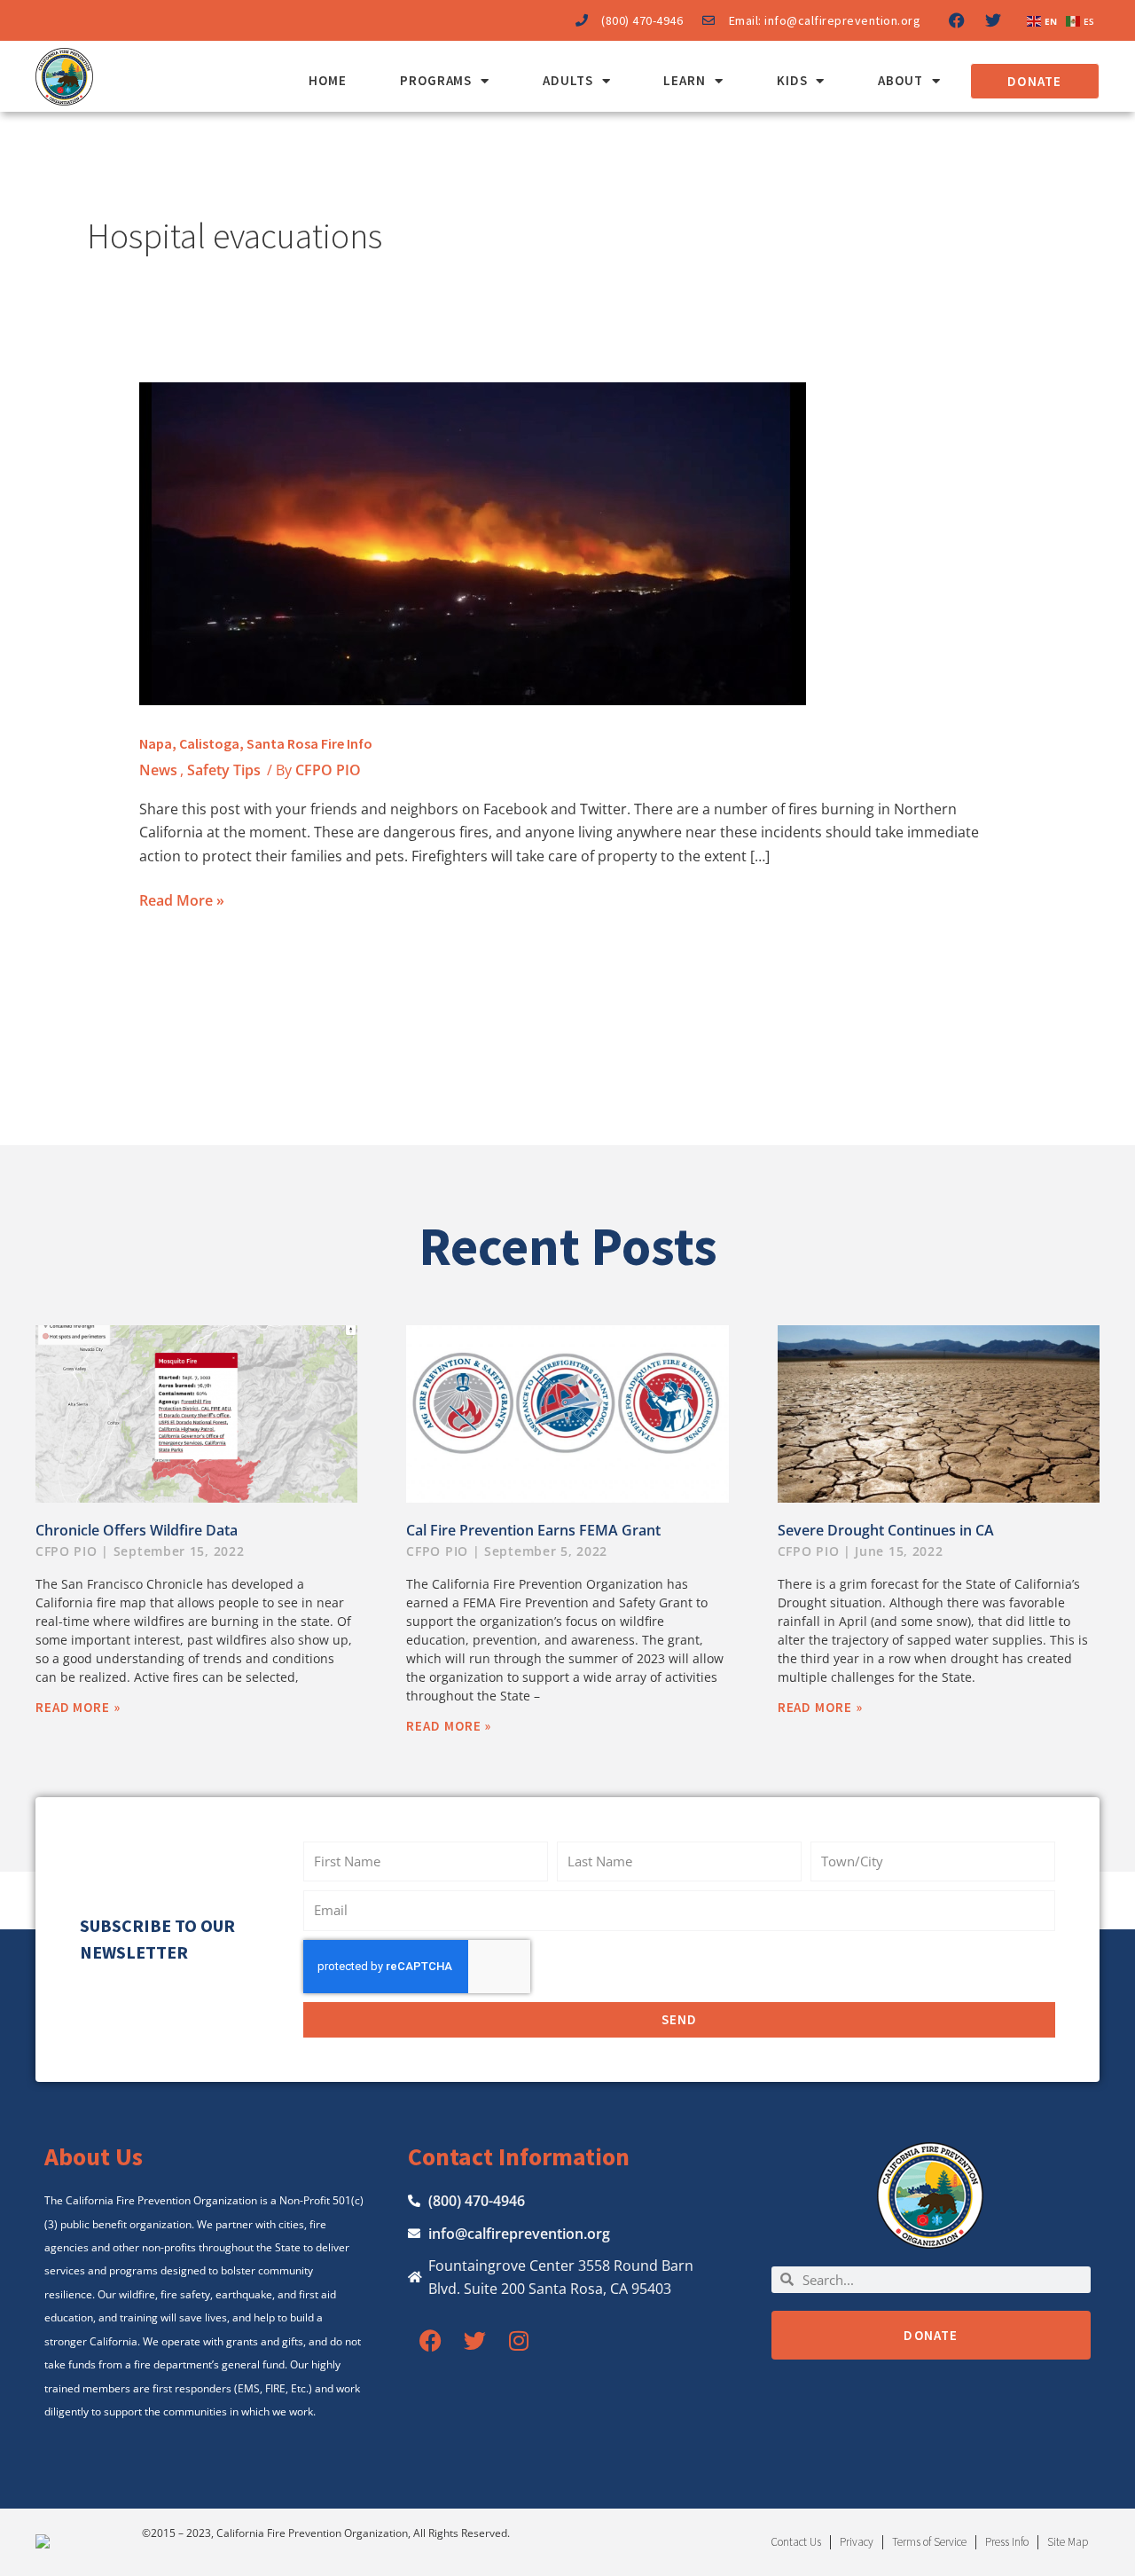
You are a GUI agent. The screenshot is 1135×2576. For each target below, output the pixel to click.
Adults (567, 80)
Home (328, 80)
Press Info (1007, 2542)
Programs (436, 80)
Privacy (857, 2542)
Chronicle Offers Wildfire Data (137, 1530)
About (900, 80)
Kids (792, 80)
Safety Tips (224, 770)
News (158, 770)
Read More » (182, 899)
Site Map (1068, 2542)
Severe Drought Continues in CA (886, 1530)
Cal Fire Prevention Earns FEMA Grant (533, 1530)
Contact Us (796, 2542)
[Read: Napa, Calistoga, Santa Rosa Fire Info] (473, 543)
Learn (685, 80)
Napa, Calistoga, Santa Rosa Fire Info (256, 743)
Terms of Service (929, 2542)
